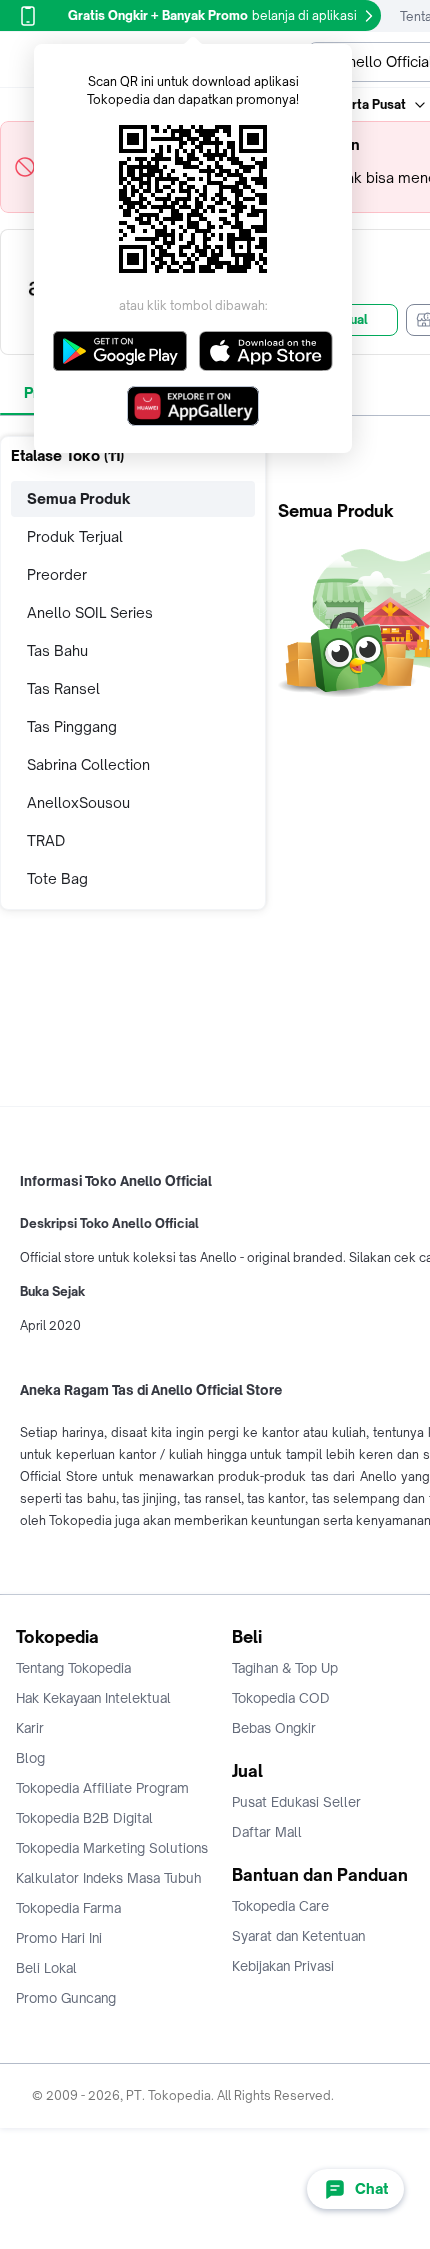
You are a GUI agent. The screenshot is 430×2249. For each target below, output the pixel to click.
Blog (30, 1758)
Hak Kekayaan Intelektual (93, 1698)
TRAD (46, 840)
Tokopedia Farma (68, 1908)
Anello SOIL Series (90, 612)
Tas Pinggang (72, 726)
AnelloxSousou (78, 802)
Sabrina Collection (88, 764)
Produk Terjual (75, 536)
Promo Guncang (66, 1998)
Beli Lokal (46, 1968)
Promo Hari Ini (59, 1938)
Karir (30, 1728)
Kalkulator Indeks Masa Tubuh (109, 1878)
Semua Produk (79, 498)
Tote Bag (57, 878)
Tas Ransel (63, 688)
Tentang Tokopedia (73, 1668)
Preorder (57, 574)
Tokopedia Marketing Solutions (112, 1848)
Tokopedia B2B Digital (84, 1818)
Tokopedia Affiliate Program (102, 1788)
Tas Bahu (57, 650)
